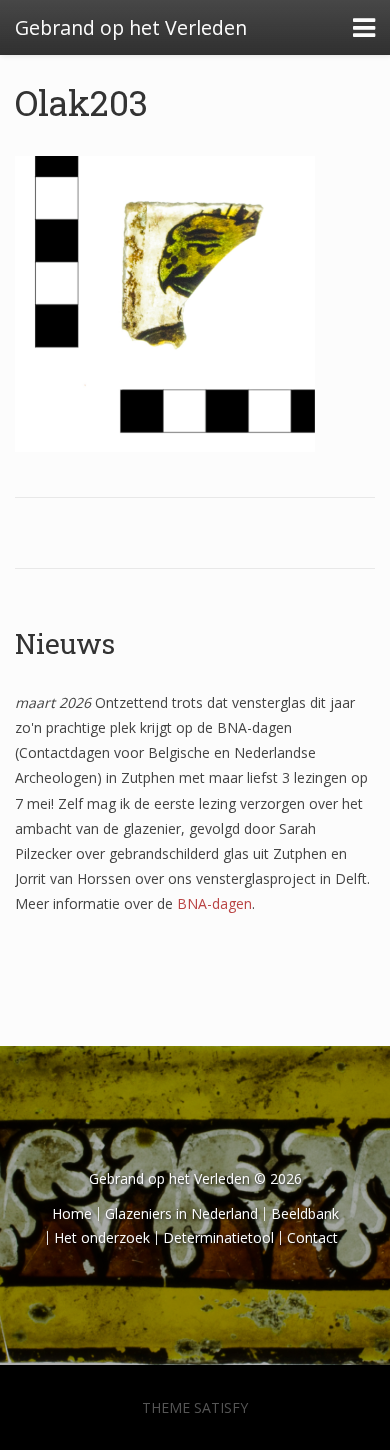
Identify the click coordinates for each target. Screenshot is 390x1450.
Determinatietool (218, 1237)
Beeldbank (305, 1213)
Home (72, 1213)
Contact (312, 1237)
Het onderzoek (102, 1237)
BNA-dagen (214, 903)
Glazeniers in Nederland (181, 1213)
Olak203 (81, 102)
